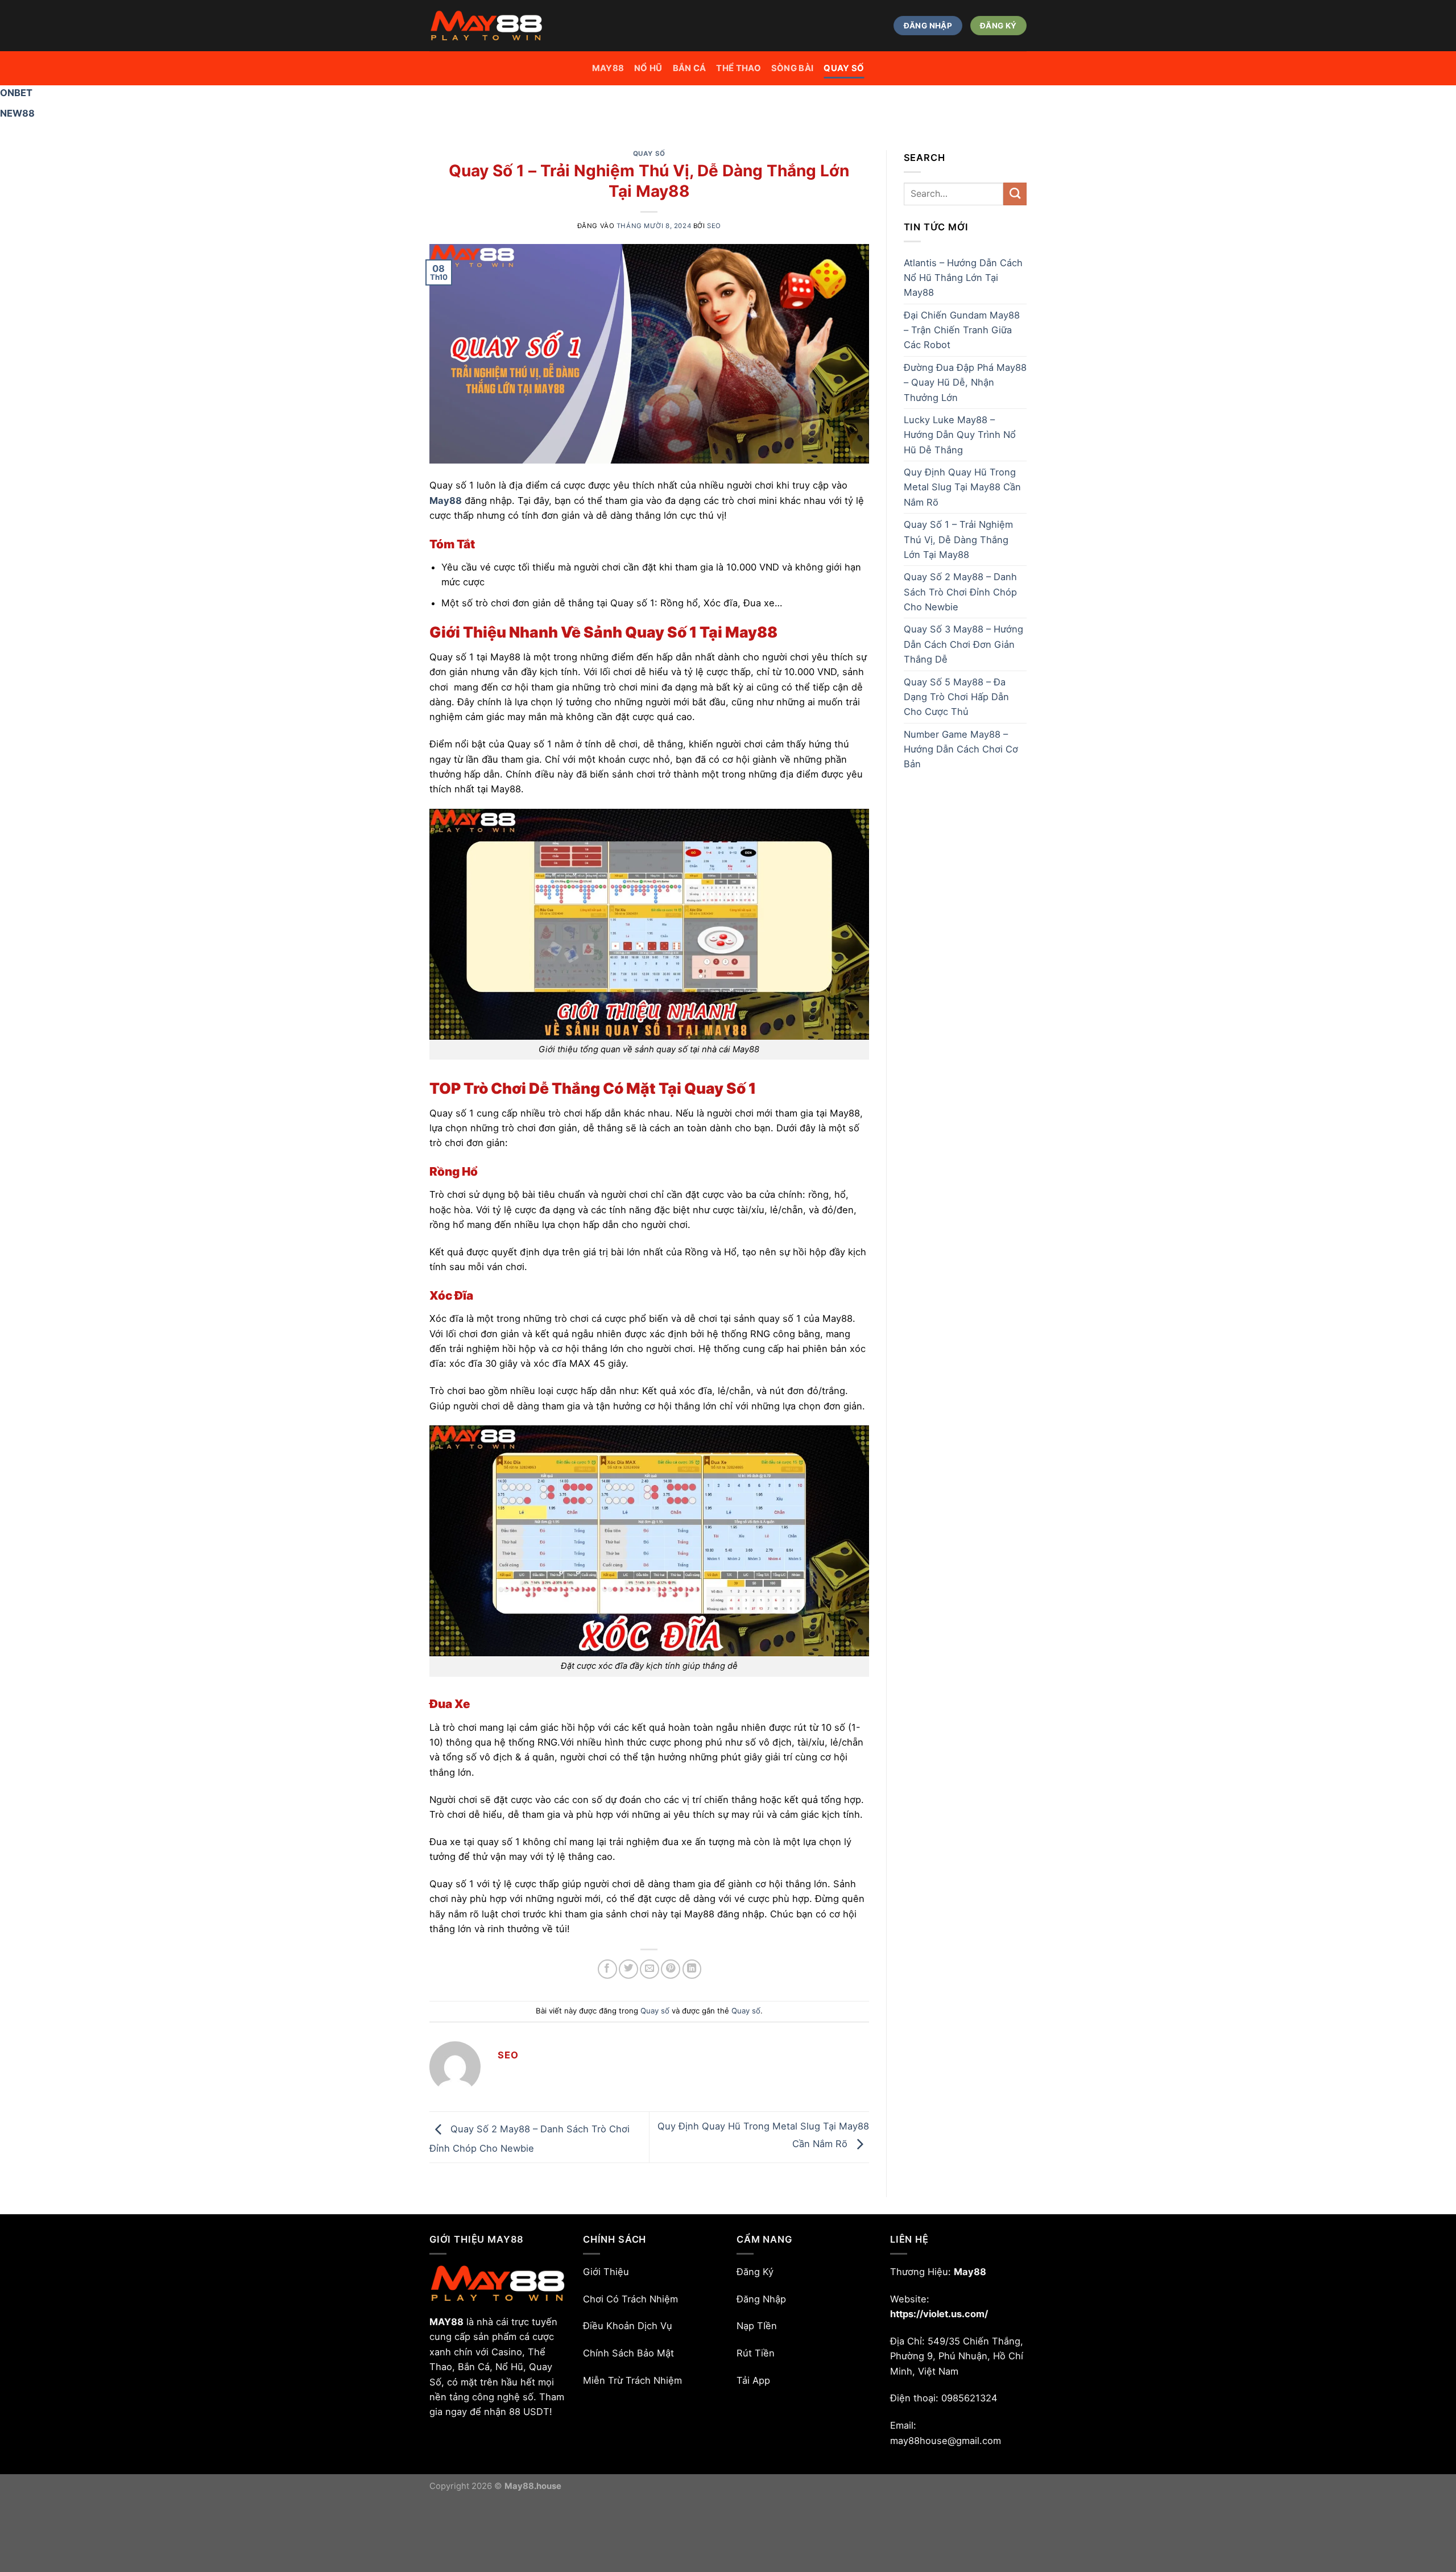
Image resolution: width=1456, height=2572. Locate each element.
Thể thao (738, 68)
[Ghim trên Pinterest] (671, 1969)
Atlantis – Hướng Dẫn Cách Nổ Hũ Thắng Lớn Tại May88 (963, 278)
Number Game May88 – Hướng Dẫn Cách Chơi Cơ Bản (961, 749)
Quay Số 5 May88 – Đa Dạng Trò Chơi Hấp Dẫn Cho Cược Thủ (956, 697)
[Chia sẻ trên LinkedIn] (692, 1969)
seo (714, 226)
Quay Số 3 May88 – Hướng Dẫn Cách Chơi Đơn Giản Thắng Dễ (963, 644)
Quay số (844, 68)
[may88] (486, 26)
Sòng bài (792, 68)
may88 (608, 68)
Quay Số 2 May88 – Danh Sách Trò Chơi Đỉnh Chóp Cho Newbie (960, 592)
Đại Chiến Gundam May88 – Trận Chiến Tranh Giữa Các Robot (962, 330)
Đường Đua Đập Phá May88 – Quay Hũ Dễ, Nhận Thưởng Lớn (965, 383)
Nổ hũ (648, 68)
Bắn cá (690, 68)
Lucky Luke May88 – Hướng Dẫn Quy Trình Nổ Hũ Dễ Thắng (960, 435)
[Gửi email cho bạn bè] (650, 1969)
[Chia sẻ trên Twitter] (628, 1969)
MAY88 (446, 2322)
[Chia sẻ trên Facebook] (607, 1969)
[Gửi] (1015, 194)
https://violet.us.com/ (939, 2314)
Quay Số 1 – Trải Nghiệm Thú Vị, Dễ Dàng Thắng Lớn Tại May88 (958, 539)
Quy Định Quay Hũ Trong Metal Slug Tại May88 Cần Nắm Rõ (962, 487)
